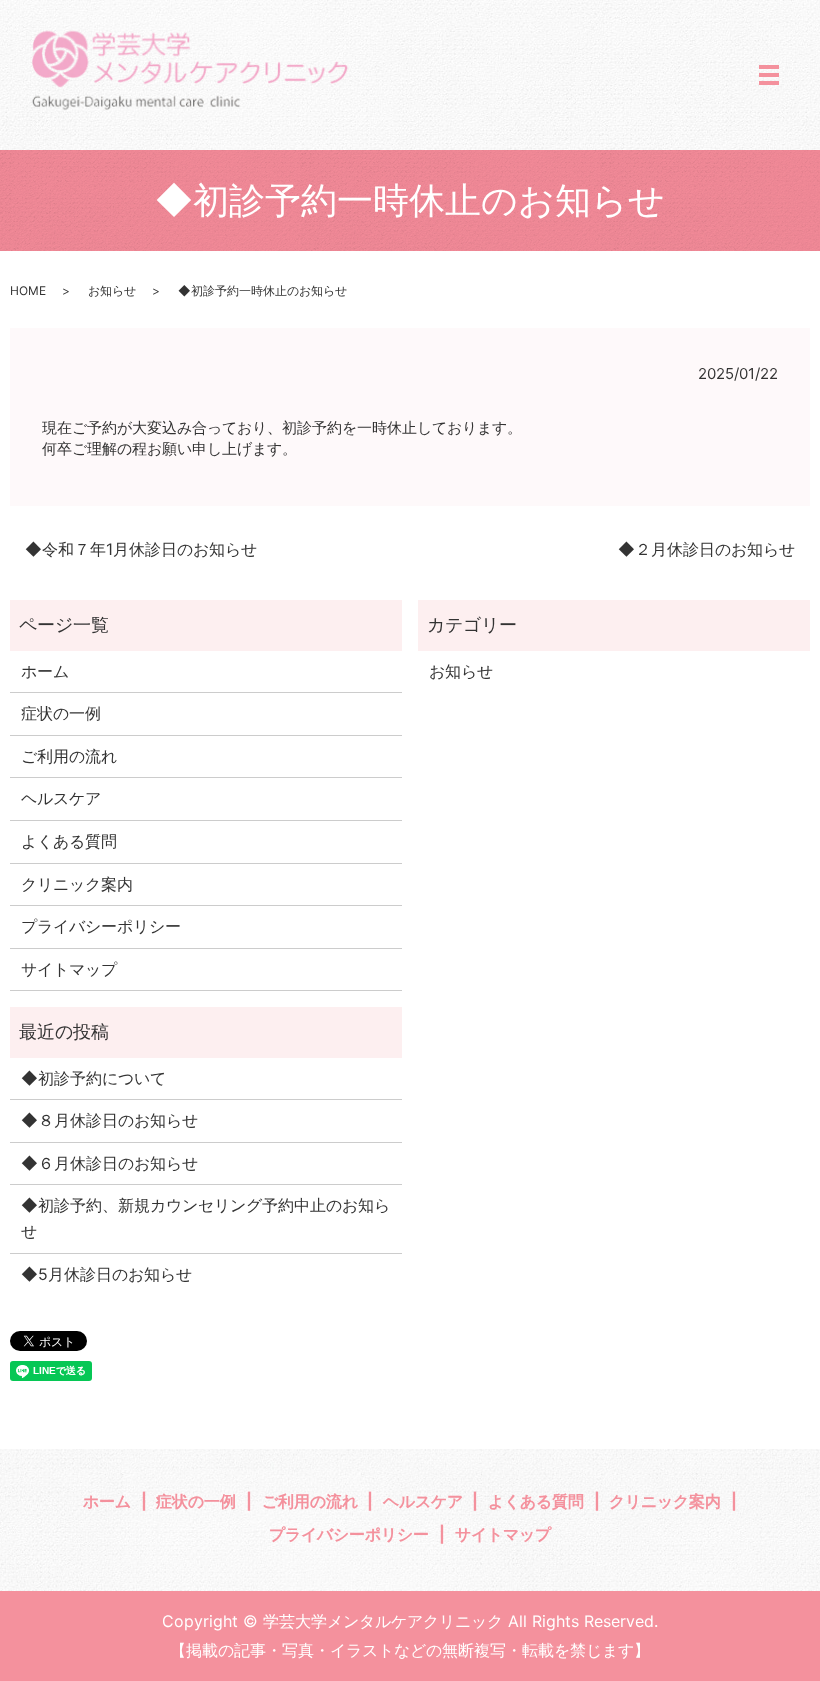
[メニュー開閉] (769, 75)
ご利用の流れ (69, 756)
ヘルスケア (61, 798)
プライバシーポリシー (101, 926)
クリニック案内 (77, 884)
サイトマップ (69, 969)
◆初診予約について (93, 1078)
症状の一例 (61, 713)
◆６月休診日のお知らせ (109, 1163)
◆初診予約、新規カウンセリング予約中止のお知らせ (205, 1218)
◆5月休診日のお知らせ (106, 1274)
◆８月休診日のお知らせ (109, 1120)
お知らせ (112, 290)
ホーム (45, 671)
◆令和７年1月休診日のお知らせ (141, 549)
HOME (28, 290)
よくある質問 (69, 841)
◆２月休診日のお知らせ (706, 549)
